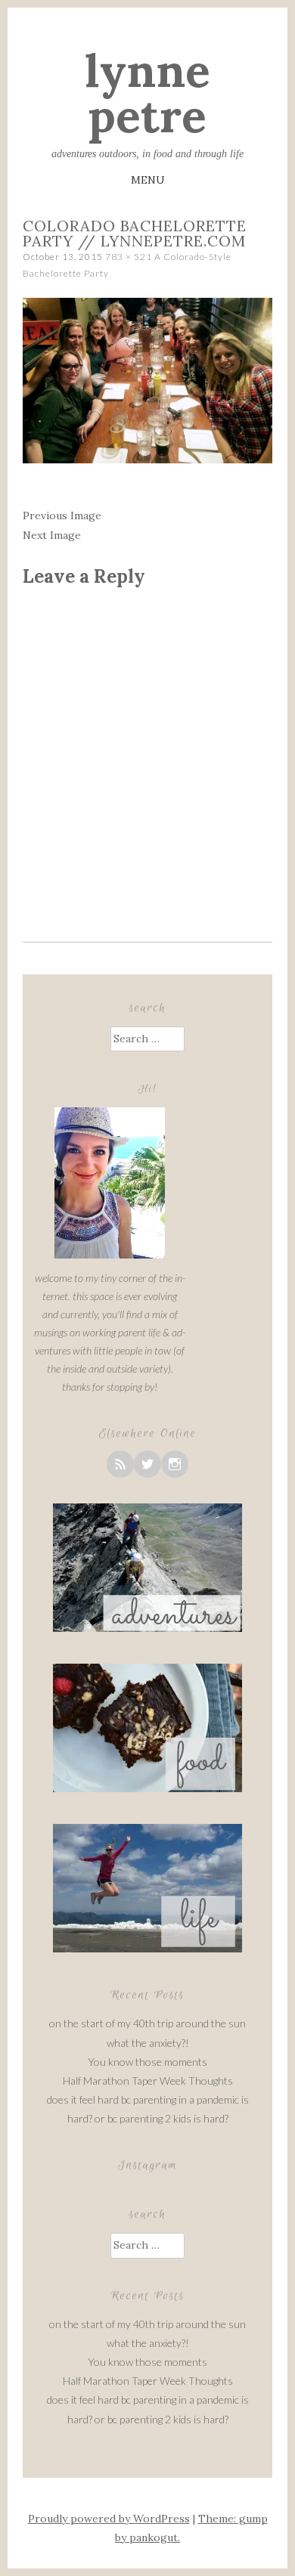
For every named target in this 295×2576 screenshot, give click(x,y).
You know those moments (147, 2062)
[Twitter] (147, 1464)
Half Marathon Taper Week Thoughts (148, 2081)
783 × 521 (129, 257)
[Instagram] (175, 1464)
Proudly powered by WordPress (109, 2519)
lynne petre (147, 93)
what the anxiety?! (148, 2043)
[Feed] (120, 1464)
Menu (148, 180)
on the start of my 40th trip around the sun (147, 2023)
